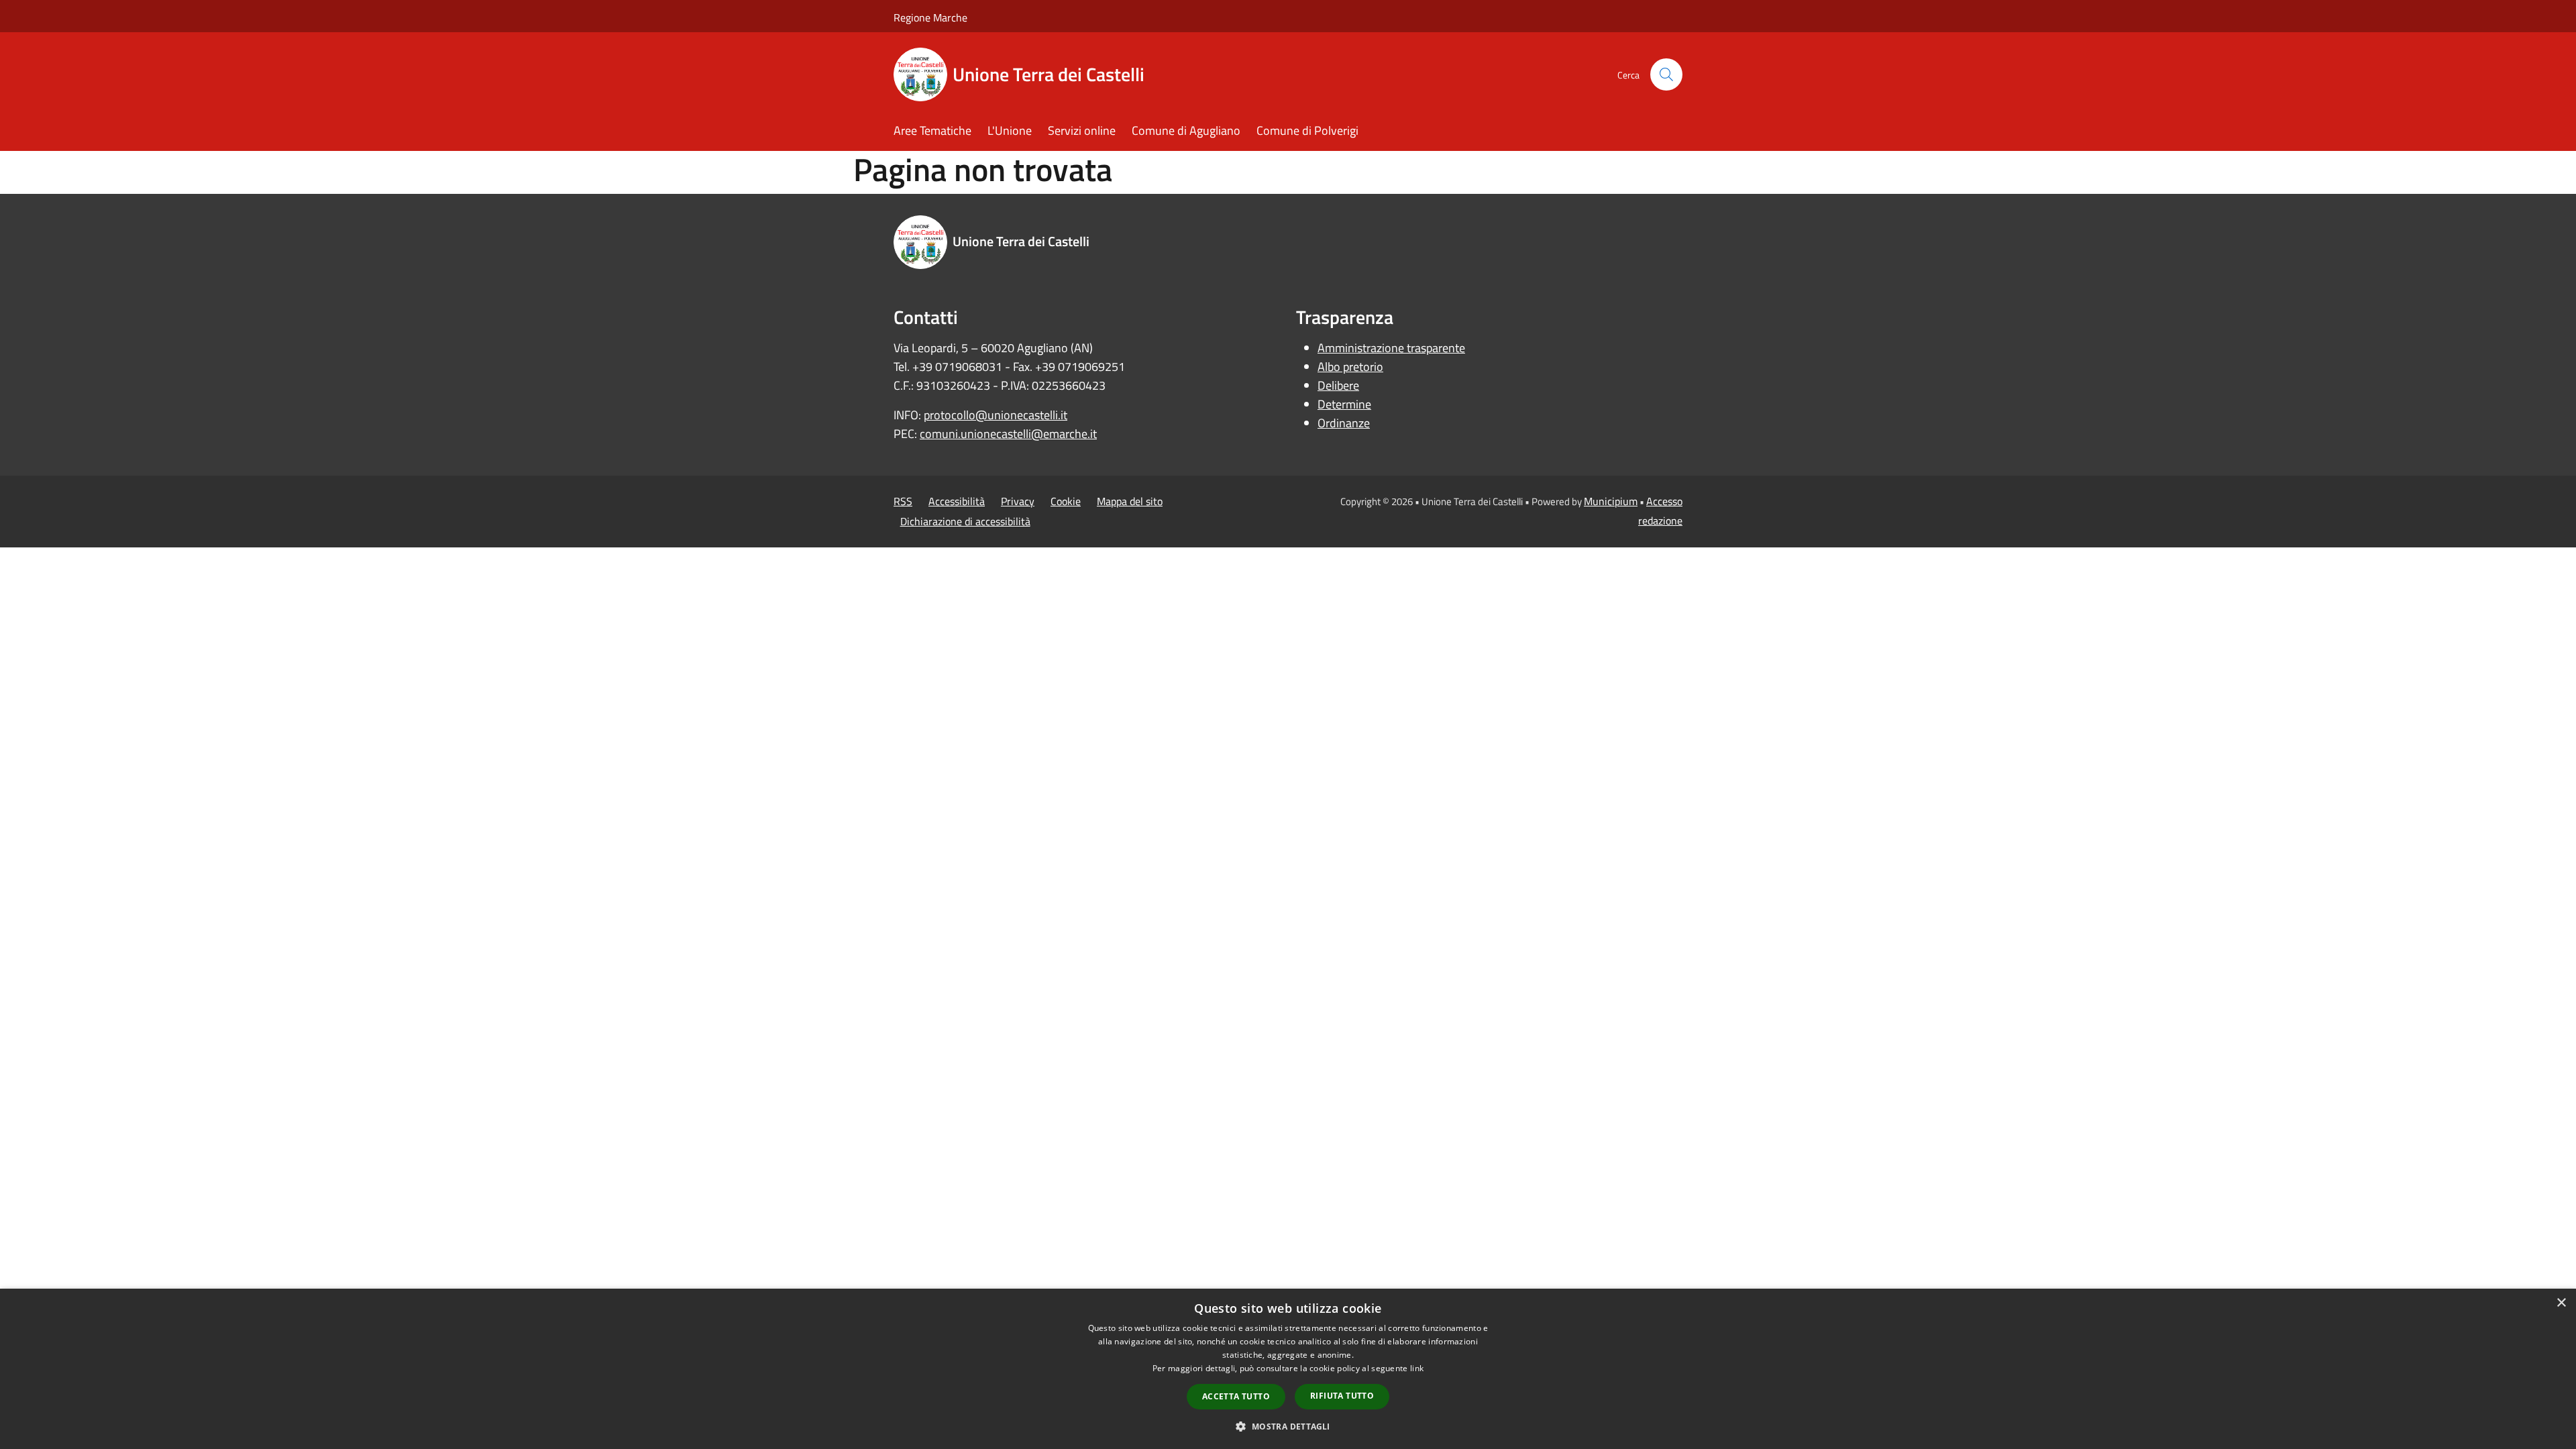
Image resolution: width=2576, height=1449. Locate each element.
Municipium (1611, 501)
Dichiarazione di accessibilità (965, 521)
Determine (1344, 404)
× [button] (2561, 1303)
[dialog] (1288, 1369)
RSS (903, 501)
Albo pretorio (1350, 367)
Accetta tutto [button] (1236, 1396)
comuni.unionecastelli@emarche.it (1008, 434)
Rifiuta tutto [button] (1342, 1396)
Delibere (1338, 385)
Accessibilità (957, 501)
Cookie (1066, 501)
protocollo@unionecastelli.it (996, 415)
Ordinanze (1344, 423)
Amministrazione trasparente (1391, 348)
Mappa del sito (1130, 501)
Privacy (1018, 501)
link (1417, 1368)
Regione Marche (930, 17)
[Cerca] (1666, 74)
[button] (1288, 1426)
